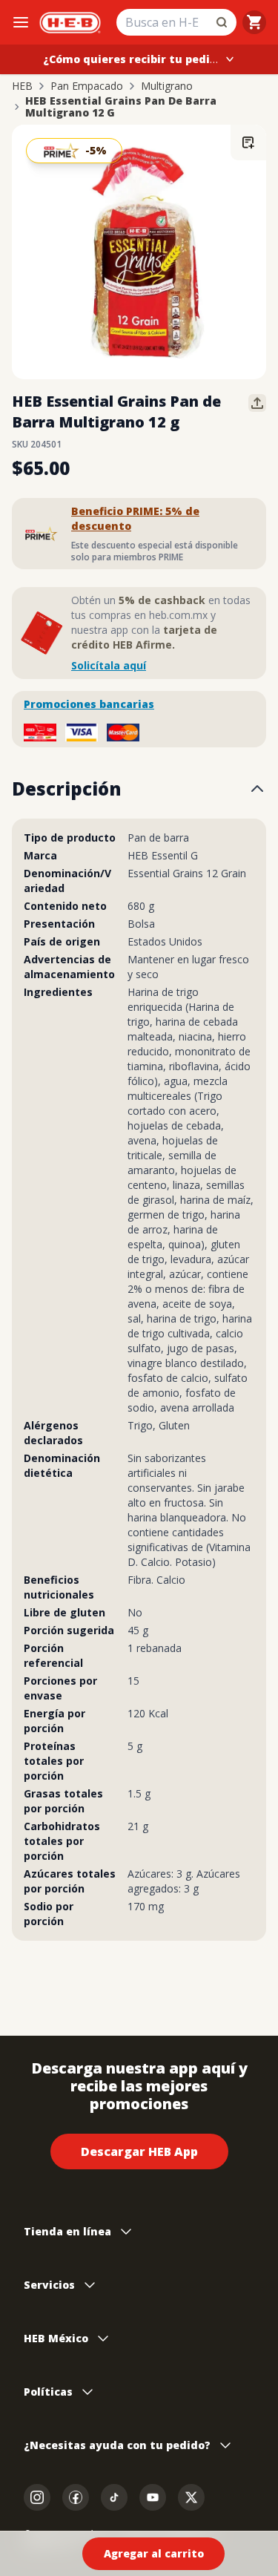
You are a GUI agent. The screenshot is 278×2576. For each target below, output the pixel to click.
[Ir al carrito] (254, 22)
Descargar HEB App (139, 2151)
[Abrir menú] (21, 22)
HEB (22, 86)
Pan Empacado (87, 86)
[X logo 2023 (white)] (191, 2497)
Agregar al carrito (154, 2553)
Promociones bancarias (89, 704)
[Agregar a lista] (248, 142)
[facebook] (76, 2497)
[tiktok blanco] (114, 2497)
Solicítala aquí (109, 665)
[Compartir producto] (257, 403)
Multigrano (167, 86)
